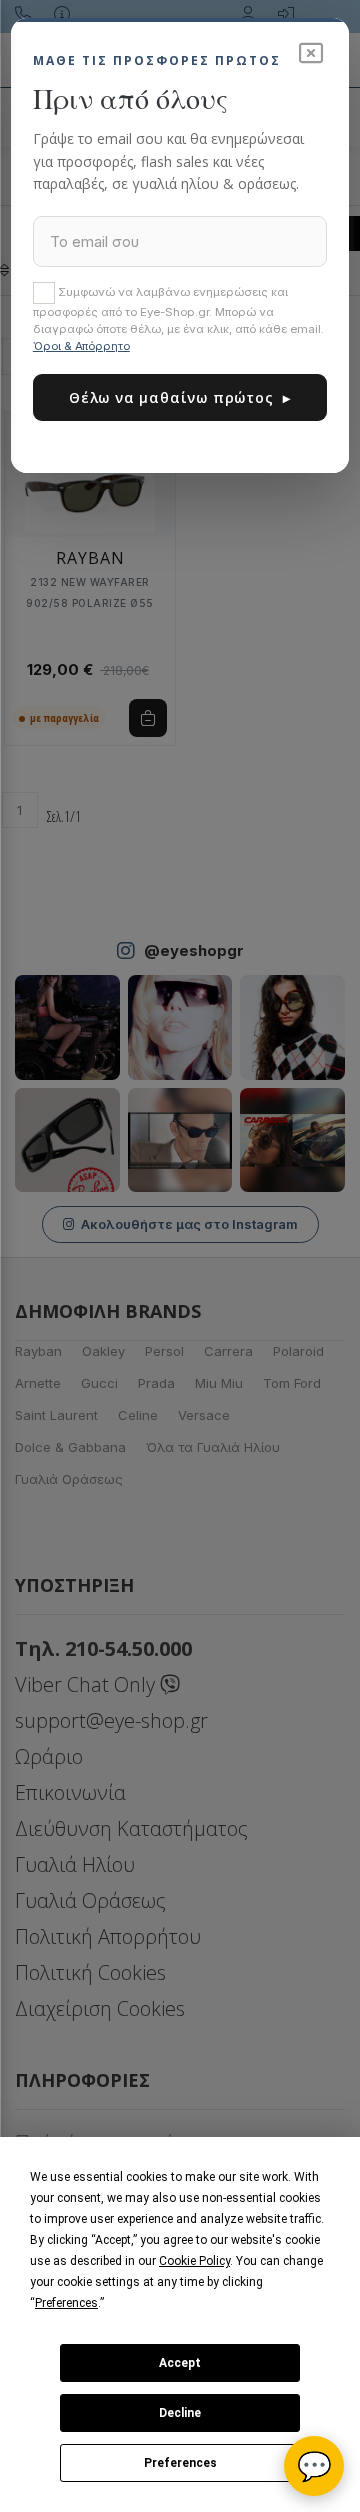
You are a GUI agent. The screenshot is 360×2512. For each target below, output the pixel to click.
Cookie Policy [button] (194, 2261)
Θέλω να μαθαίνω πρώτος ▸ (180, 397)
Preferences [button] (66, 2303)
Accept (180, 2363)
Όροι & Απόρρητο (81, 346)
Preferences (180, 2463)
